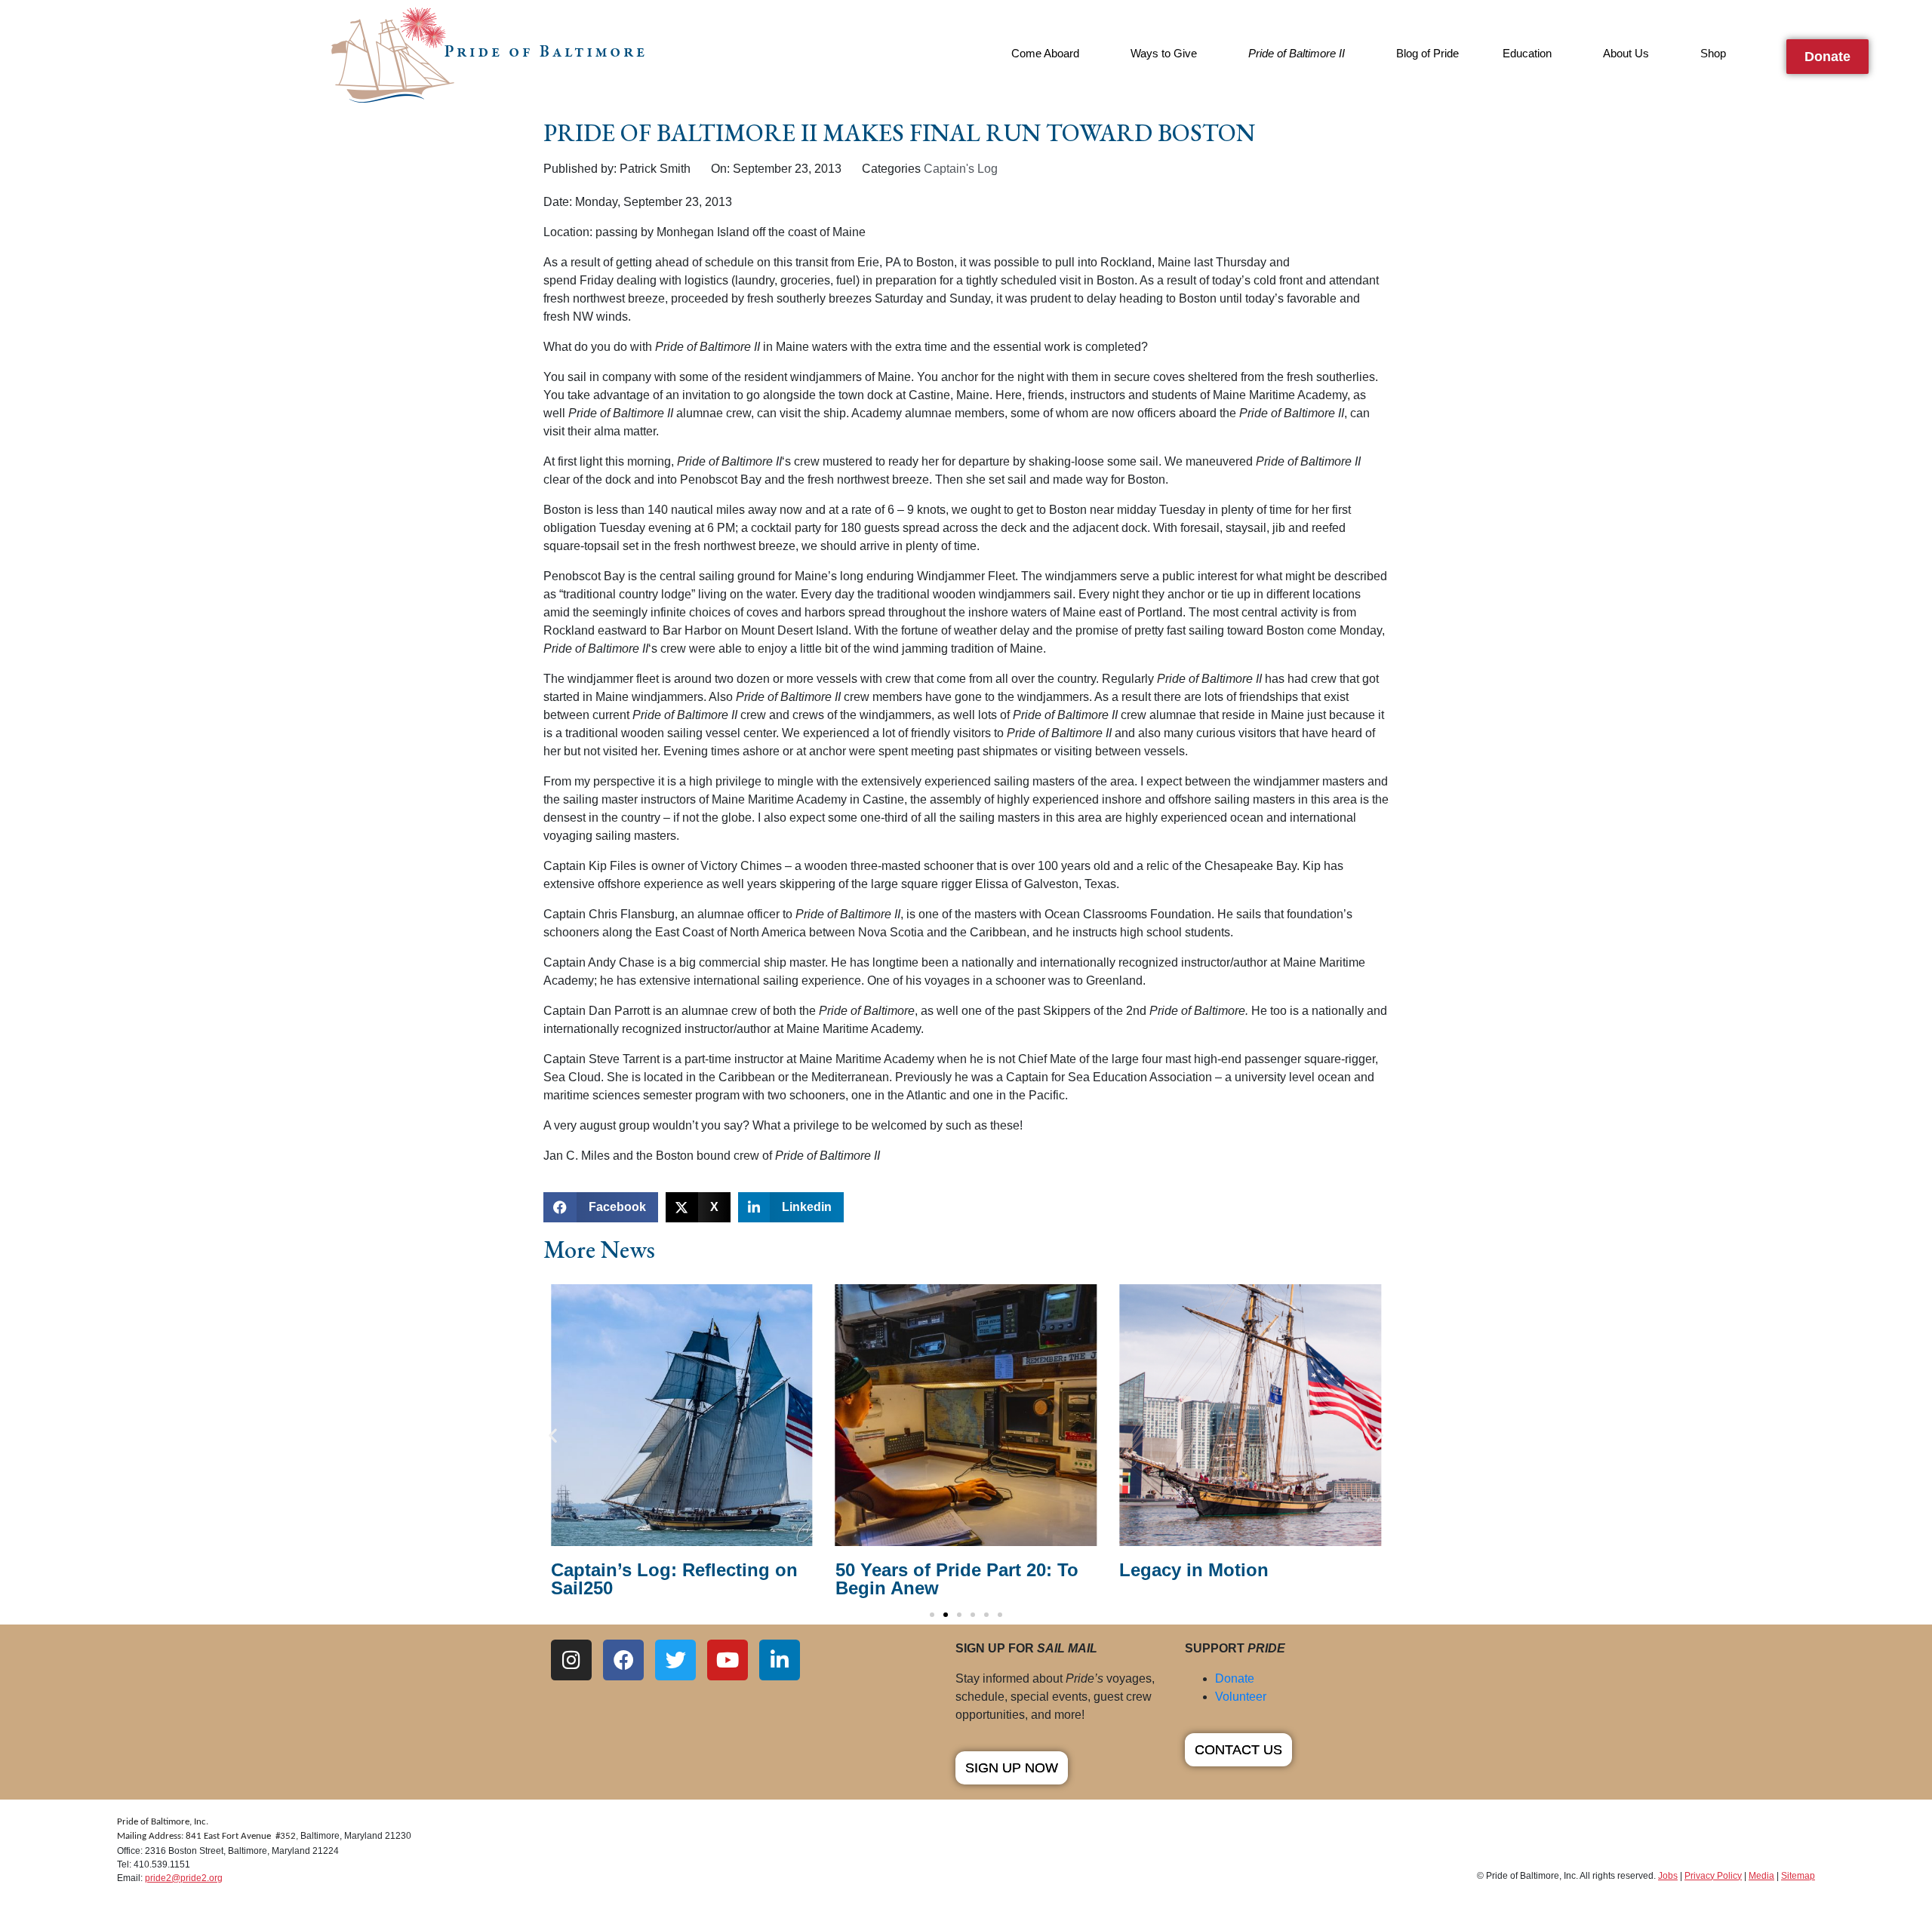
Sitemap (1798, 1876)
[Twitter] (675, 1660)
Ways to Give (1164, 53)
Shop (1713, 53)
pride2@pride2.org (184, 1878)
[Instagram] (571, 1660)
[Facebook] (623, 1660)
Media (1761, 1876)
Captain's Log (961, 169)
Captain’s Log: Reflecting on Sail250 (674, 1579)
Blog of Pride (1427, 53)
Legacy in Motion (1194, 1570)
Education (1527, 53)
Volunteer (1241, 1697)
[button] (601, 1207)
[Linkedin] (780, 1660)
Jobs (1668, 1876)
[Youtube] (728, 1660)
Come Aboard (1045, 53)
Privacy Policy (1713, 1876)
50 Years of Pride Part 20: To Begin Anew (957, 1579)
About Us (1626, 53)
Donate (1235, 1678)
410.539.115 (159, 1864)
